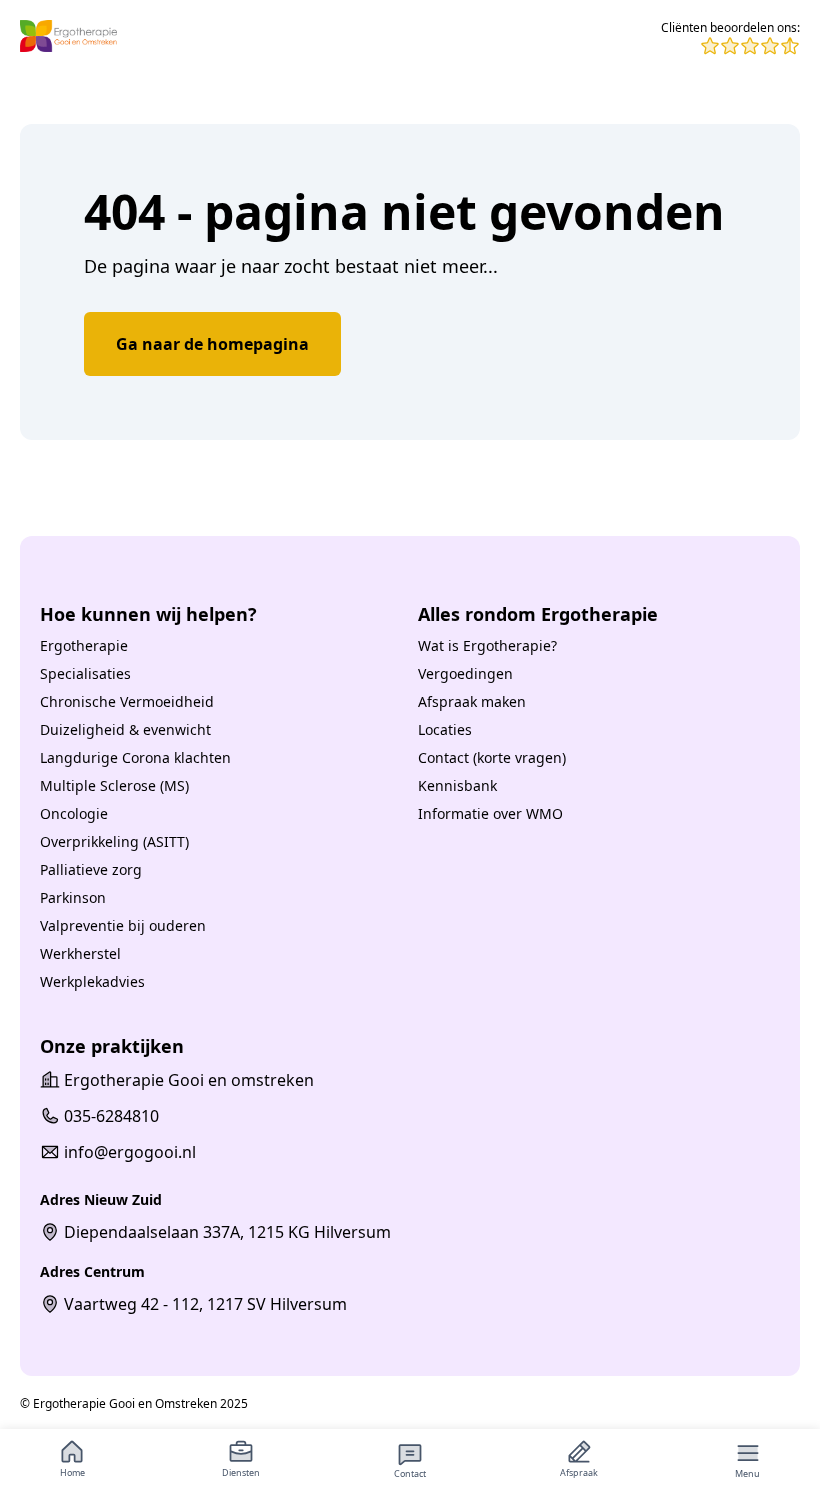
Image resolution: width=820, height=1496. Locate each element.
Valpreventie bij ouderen (123, 925)
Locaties (445, 729)
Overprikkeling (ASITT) (114, 841)
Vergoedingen (465, 673)
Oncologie (74, 813)
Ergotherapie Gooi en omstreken (189, 1080)
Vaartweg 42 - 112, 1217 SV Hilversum (205, 1304)
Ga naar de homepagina (212, 344)
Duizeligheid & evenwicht (125, 729)
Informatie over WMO (490, 813)
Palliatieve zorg (91, 869)
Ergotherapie (84, 645)
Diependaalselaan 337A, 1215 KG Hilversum (227, 1232)
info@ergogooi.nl (130, 1152)
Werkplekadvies (92, 981)
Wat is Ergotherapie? (487, 645)
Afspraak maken (472, 701)
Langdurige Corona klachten (135, 757)
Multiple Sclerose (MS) (114, 785)
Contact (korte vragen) (492, 757)
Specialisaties (85, 673)
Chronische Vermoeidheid (127, 701)
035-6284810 (111, 1116)
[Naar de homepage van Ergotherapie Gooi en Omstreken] (68, 38)
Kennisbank (457, 785)
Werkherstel (80, 953)
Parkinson (73, 897)
